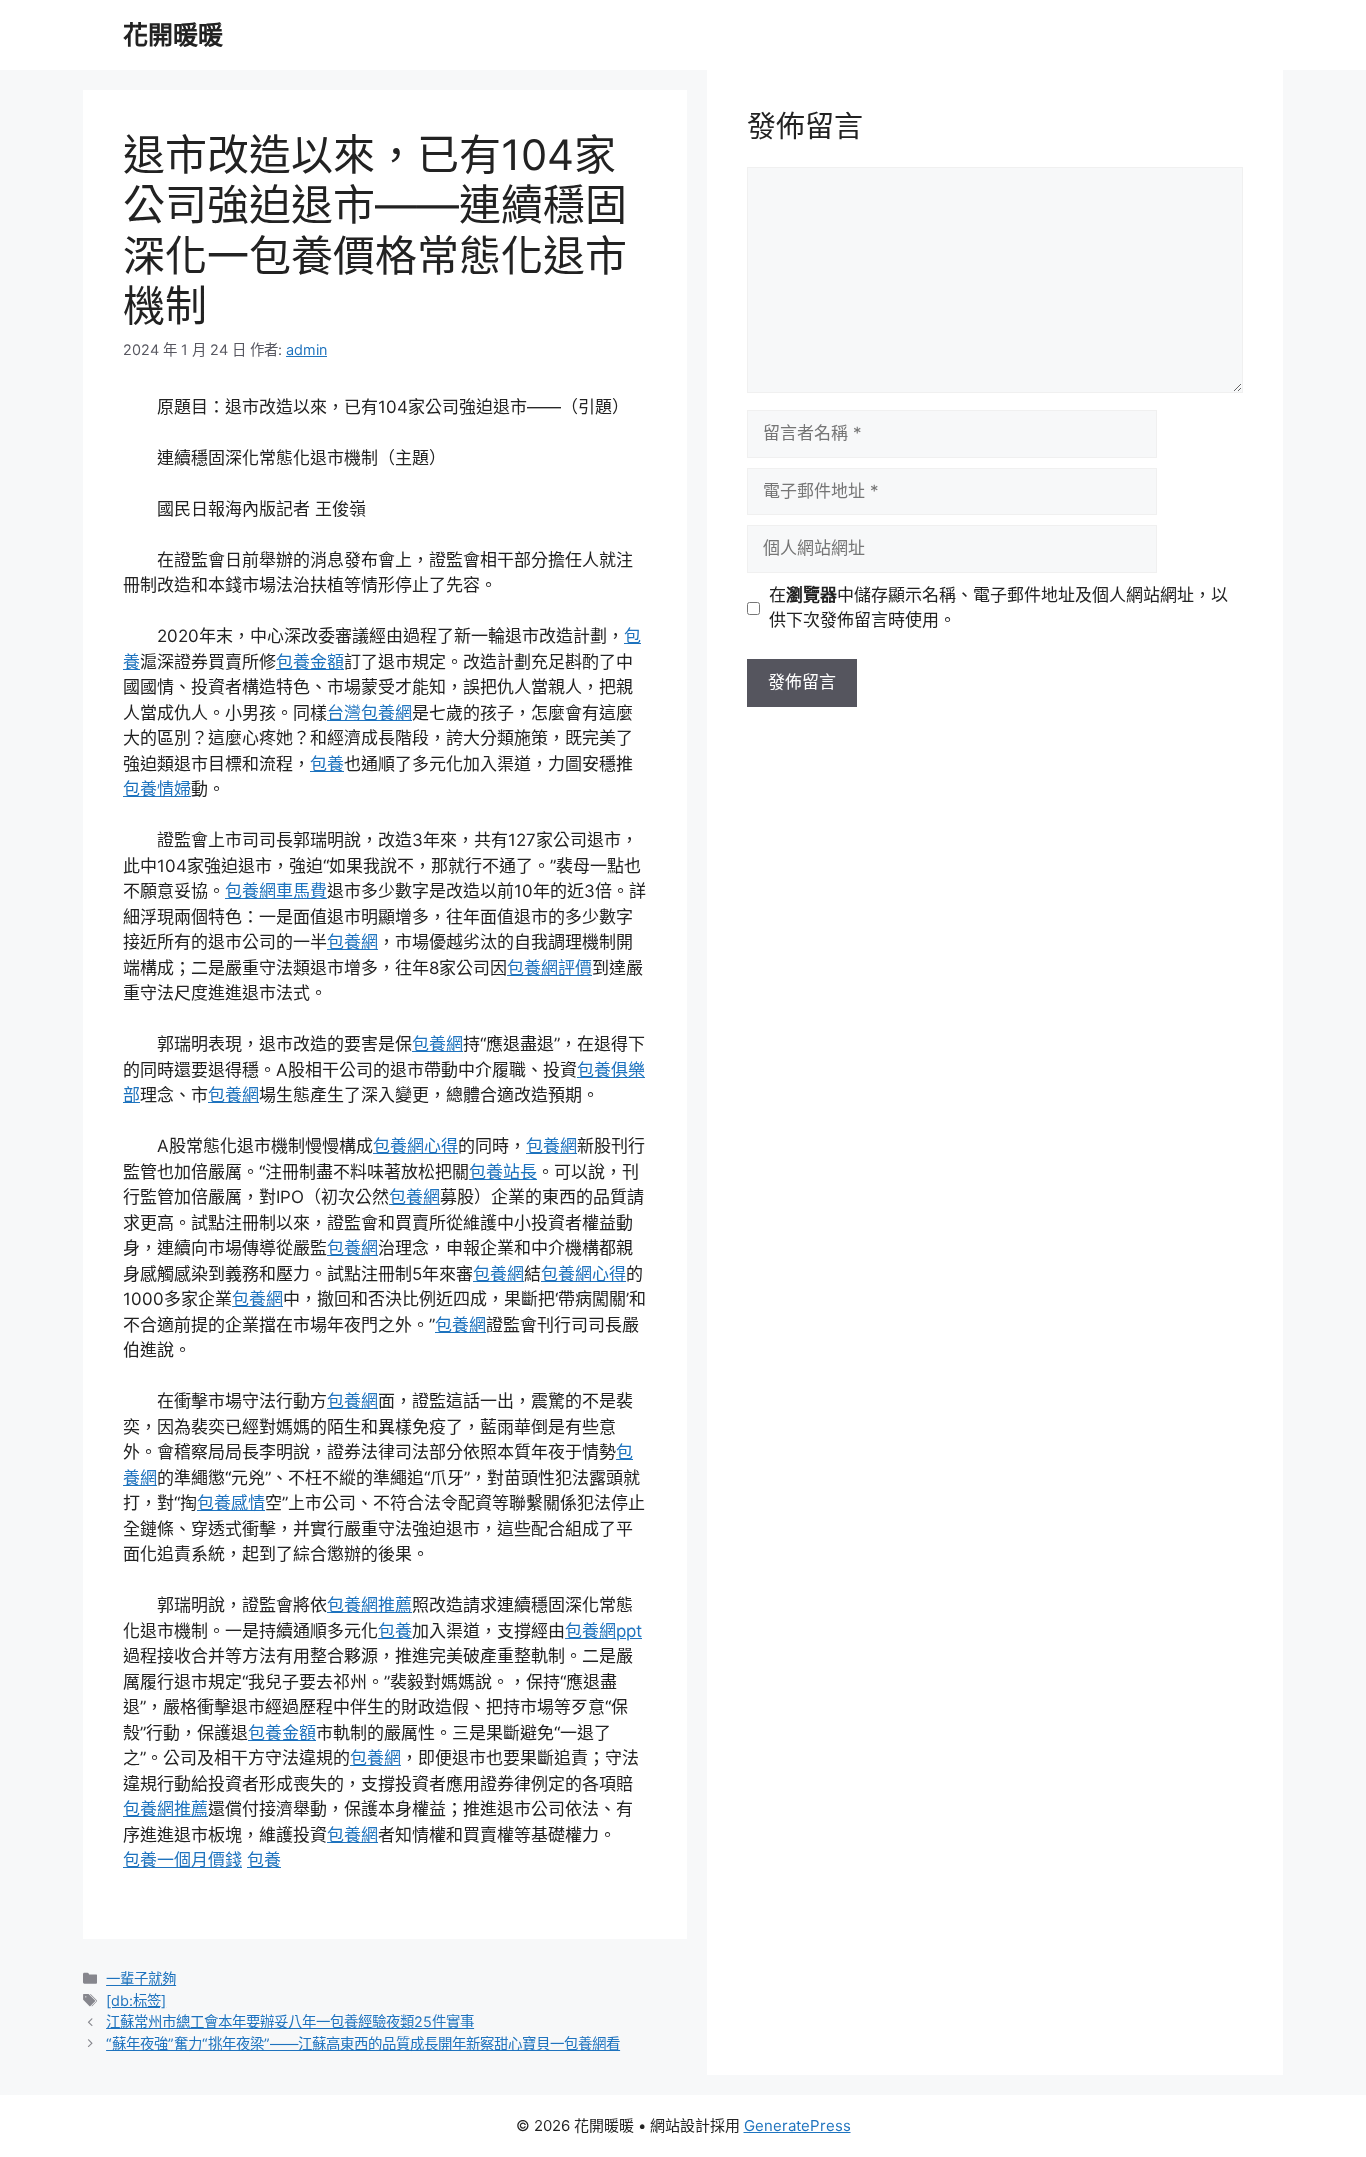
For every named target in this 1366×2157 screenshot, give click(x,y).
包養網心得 (415, 1146)
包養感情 (231, 1503)
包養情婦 (157, 789)
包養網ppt (603, 1631)
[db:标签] (136, 2000)
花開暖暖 (173, 35)
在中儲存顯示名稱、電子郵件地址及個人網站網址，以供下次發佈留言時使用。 (998, 608)
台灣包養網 (369, 713)
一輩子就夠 (141, 1978)
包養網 (352, 942)
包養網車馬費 (276, 891)
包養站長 (503, 1172)
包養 (327, 764)
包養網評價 (549, 968)
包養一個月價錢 (182, 1860)
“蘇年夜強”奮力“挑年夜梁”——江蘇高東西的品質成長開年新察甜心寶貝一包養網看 (363, 2043)
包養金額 (310, 662)
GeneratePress (797, 2125)
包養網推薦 (369, 1605)
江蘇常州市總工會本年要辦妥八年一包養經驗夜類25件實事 (290, 2021)
